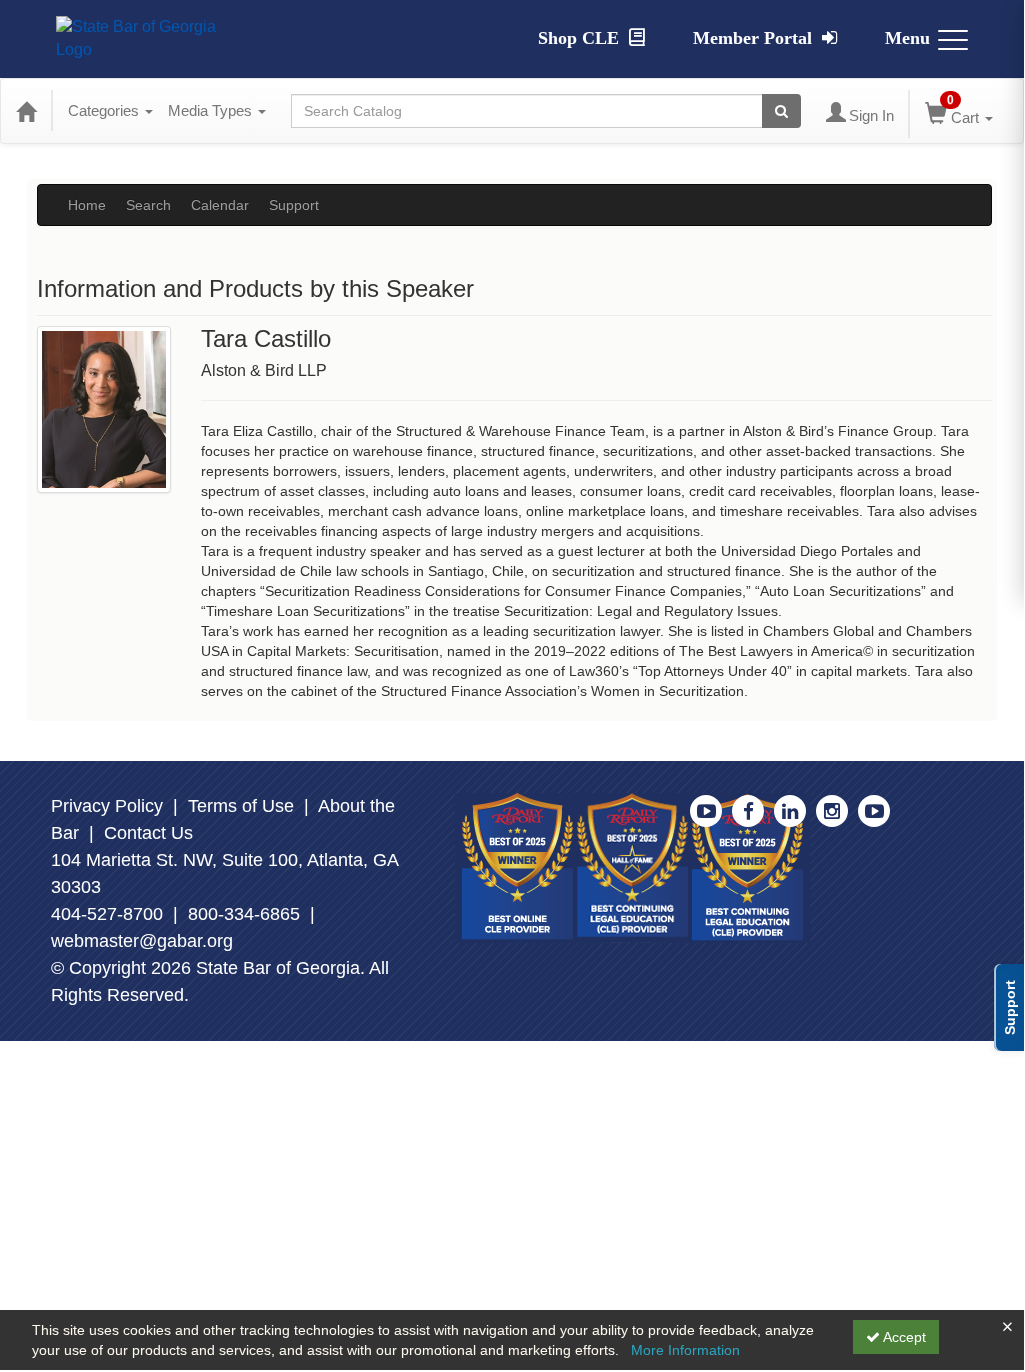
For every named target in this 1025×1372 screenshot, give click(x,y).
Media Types (212, 110)
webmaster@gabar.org (142, 941)
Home (87, 205)
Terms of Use (241, 806)
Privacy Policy (107, 806)
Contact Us (148, 833)
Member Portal (755, 38)
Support (294, 205)
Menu (907, 38)
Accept (903, 1337)
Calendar (220, 205)
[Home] (26, 111)
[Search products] (781, 111)
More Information (685, 1350)
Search (148, 205)
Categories (105, 110)
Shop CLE (581, 38)
